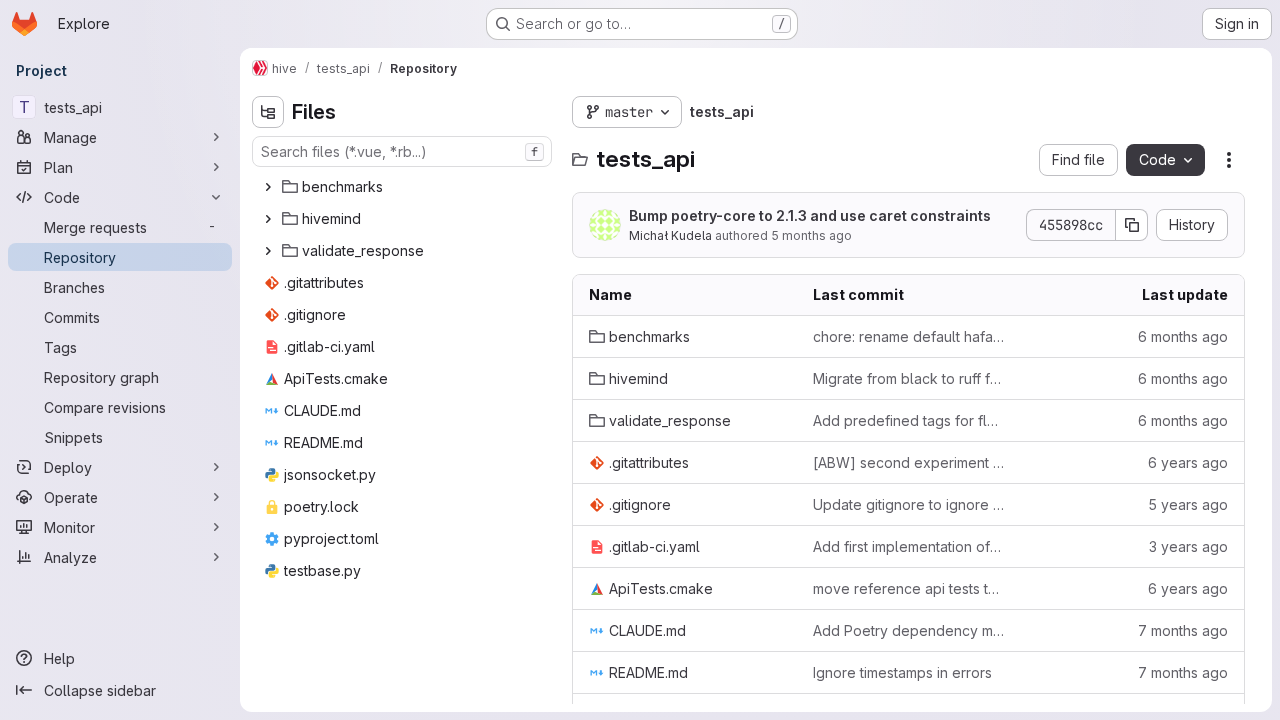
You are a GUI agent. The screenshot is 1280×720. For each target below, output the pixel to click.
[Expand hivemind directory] (268, 219)
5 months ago (811, 235)
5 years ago (1188, 504)
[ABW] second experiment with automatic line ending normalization (909, 462)
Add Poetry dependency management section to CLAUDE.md (909, 630)
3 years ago (1188, 546)
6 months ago (1183, 336)
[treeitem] (404, 187)
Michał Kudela (670, 235)
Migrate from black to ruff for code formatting (909, 378)
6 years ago (1188, 462)
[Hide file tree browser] (268, 112)
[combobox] (402, 151)
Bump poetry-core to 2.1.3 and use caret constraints (810, 215)
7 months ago (1183, 630)
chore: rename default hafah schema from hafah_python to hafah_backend (909, 336)
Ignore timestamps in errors (902, 672)
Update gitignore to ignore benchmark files (909, 504)
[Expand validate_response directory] (268, 251)
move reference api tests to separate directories (909, 588)
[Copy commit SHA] (1132, 225)
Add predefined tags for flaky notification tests (909, 420)
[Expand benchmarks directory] (268, 187)
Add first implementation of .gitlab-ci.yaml (909, 546)
